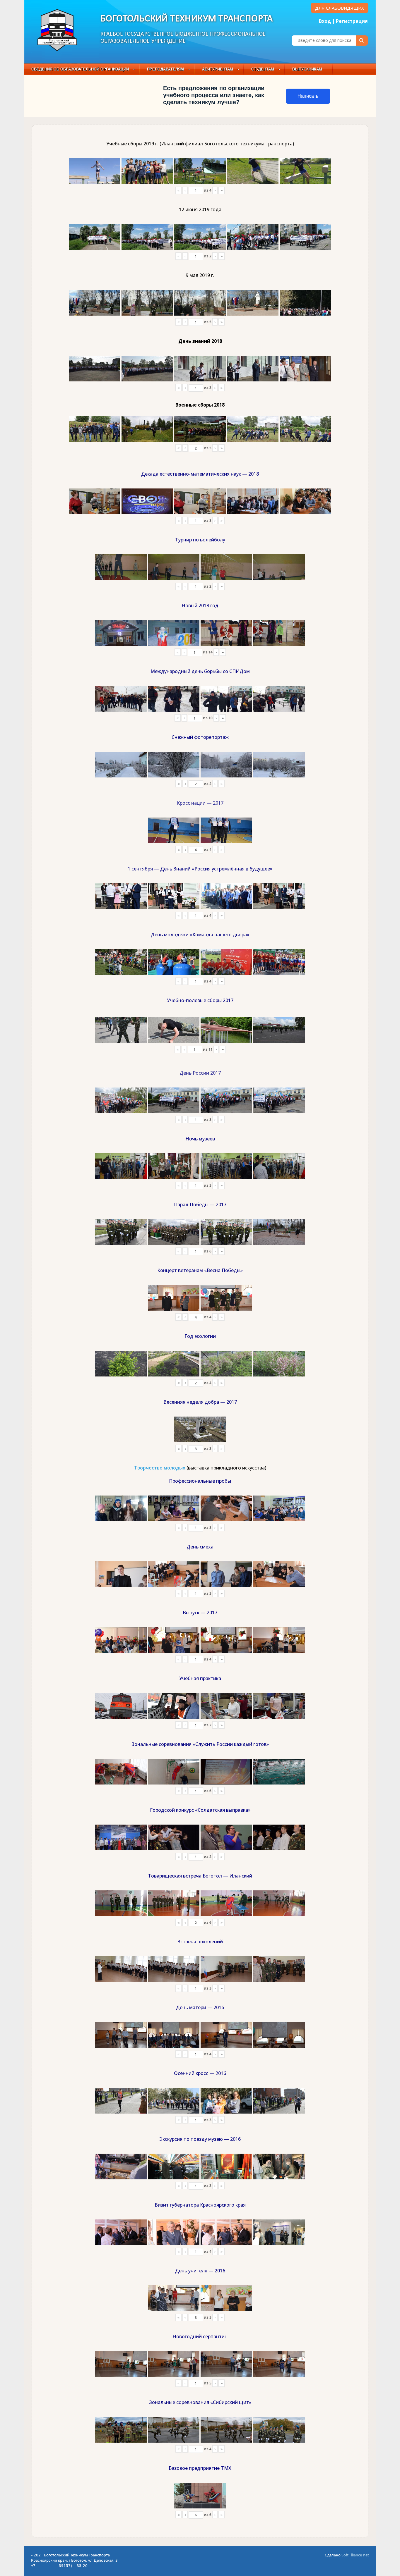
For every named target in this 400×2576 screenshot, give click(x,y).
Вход (325, 21)
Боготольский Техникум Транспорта (187, 19)
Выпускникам (307, 69)
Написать (308, 96)
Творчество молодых (160, 1468)
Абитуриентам (218, 69)
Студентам (263, 69)
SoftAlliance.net (355, 2555)
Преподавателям (165, 69)
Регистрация (352, 21)
